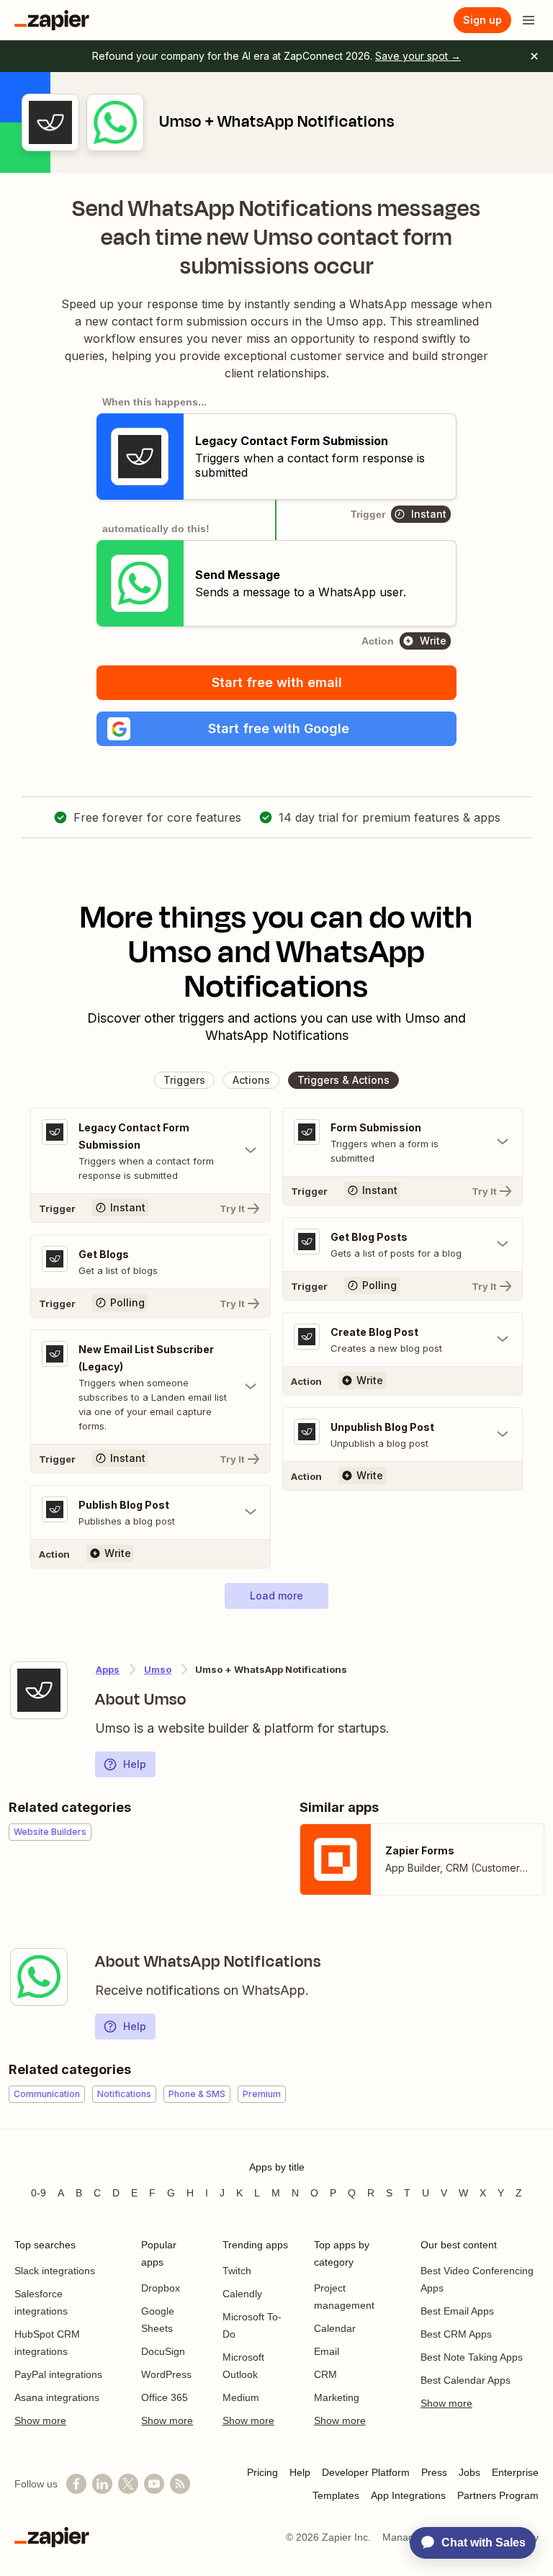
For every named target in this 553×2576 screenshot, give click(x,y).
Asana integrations (57, 2397)
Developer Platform (366, 2472)
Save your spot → (418, 56)
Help (135, 1764)
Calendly (242, 2294)
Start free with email (277, 682)
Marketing (337, 2397)
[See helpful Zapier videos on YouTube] (154, 2484)
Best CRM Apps (456, 2334)
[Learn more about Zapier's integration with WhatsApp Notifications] (39, 1977)
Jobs (469, 2472)
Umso (158, 1669)
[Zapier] (52, 20)
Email (327, 2351)
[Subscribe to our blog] (180, 2484)
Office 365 (165, 2397)
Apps (108, 1669)
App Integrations (408, 2495)
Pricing (262, 2472)
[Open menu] (529, 20)
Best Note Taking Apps (472, 2357)
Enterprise (515, 2472)
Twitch (237, 2271)
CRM (325, 2374)
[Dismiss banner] (534, 56)
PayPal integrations (58, 2374)
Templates (336, 2495)
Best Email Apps (457, 2311)
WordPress (166, 2374)
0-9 (39, 2193)
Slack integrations (55, 2271)
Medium (241, 2397)
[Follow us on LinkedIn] (102, 2484)
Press (434, 2472)
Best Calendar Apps (466, 2380)
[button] (276, 729)
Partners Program (498, 2495)
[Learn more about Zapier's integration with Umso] (39, 1690)
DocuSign (163, 2351)
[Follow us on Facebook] (76, 2484)
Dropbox (161, 2288)
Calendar (335, 2328)
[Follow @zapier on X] (128, 2484)
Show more (40, 2420)
